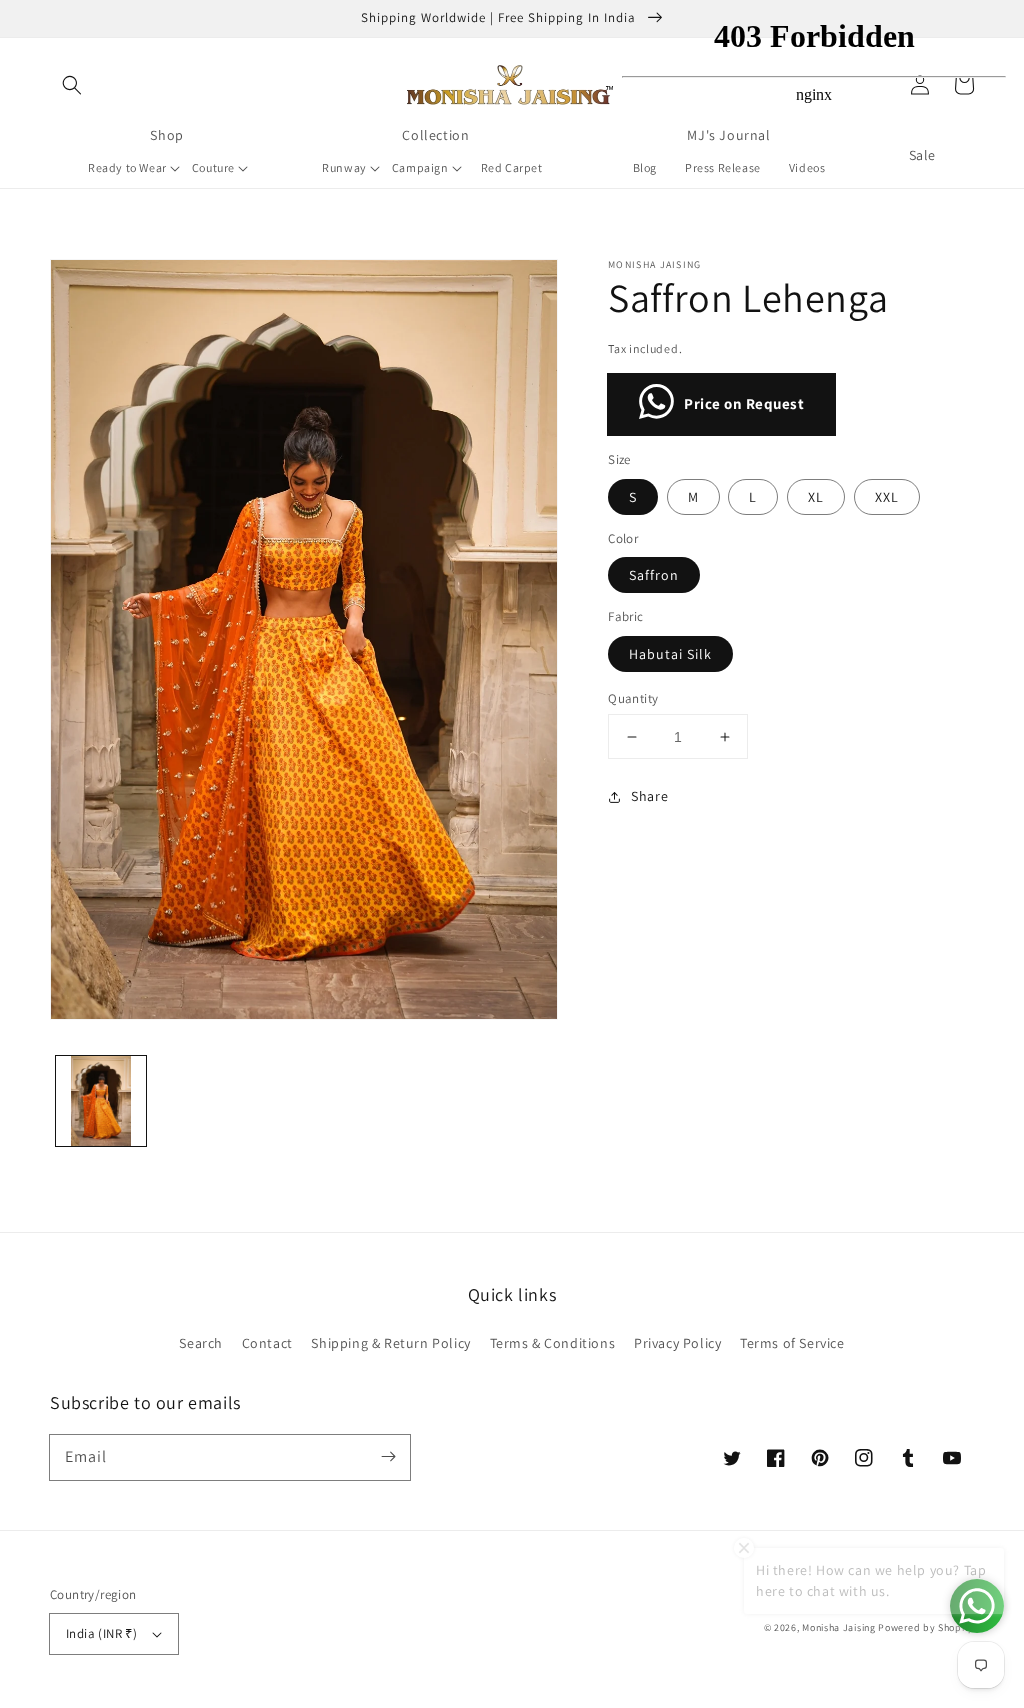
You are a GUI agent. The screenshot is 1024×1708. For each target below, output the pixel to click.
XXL (887, 497)
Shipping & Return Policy (390, 1343)
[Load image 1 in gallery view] (101, 1101)
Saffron (654, 575)
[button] (72, 85)
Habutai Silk (670, 654)
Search (201, 1343)
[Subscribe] (388, 1457)
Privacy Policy (677, 1343)
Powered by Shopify (926, 1627)
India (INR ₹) (101, 1633)
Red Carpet (512, 167)
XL (816, 497)
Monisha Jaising (839, 1627)
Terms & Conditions (553, 1343)
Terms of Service (792, 1343)
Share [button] (649, 796)
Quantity (633, 698)
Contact (267, 1343)
